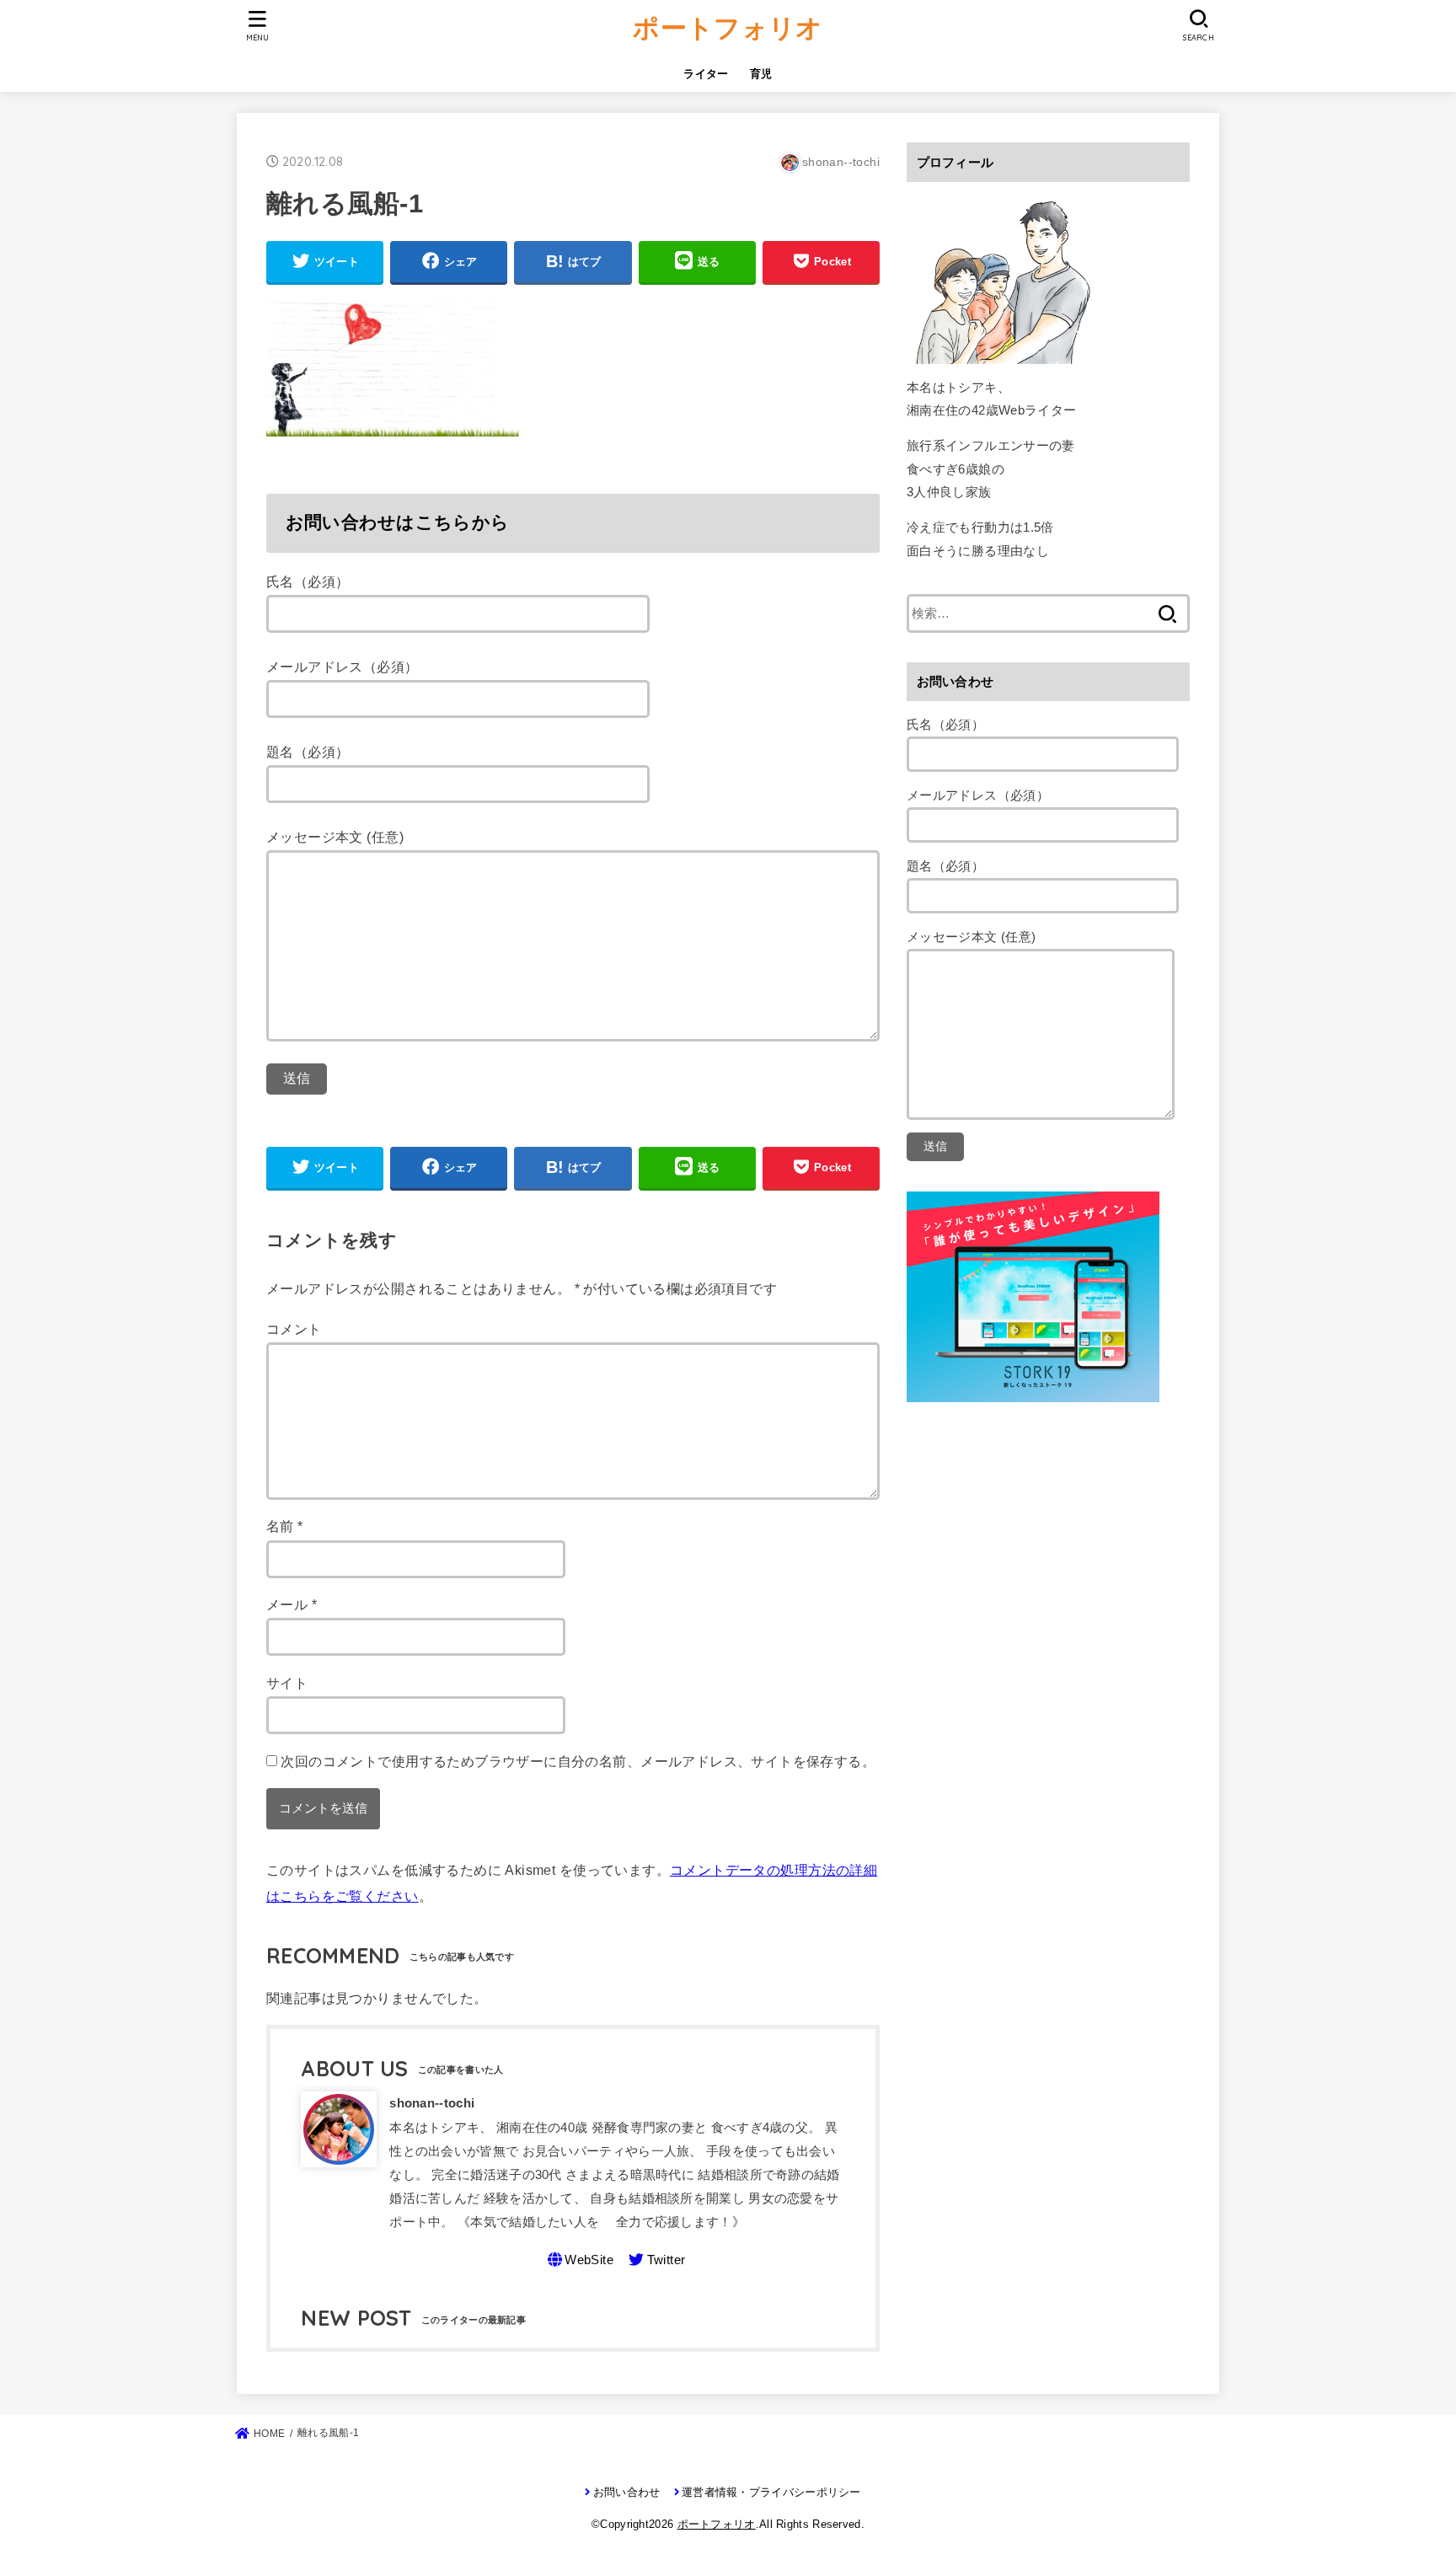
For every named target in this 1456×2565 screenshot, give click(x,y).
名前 (285, 1526)
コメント (294, 1329)
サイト (287, 1683)
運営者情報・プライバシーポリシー (771, 2492)
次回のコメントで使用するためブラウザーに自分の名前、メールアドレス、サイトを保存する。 (578, 1761)
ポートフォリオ (728, 27)
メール (292, 1604)
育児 (761, 74)
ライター (706, 74)
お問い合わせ (626, 2492)
